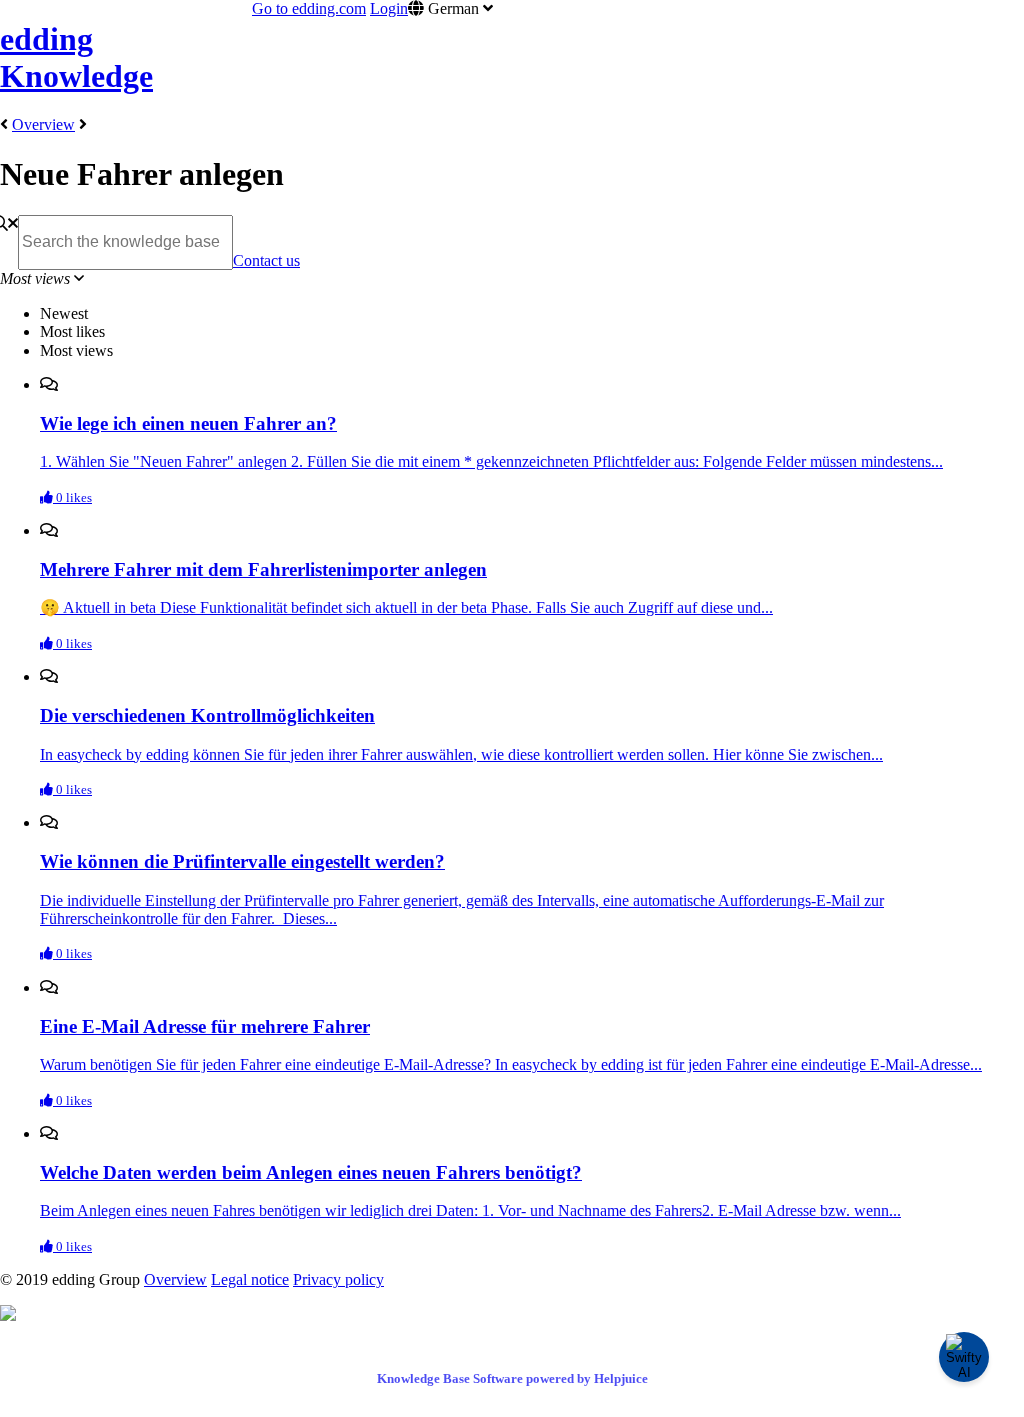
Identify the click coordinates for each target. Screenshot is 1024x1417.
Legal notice (250, 1279)
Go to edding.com (309, 8)
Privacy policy (338, 1279)
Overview (43, 124)
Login (389, 8)
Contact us (266, 260)
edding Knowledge (76, 57)
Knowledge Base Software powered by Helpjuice (512, 1378)
